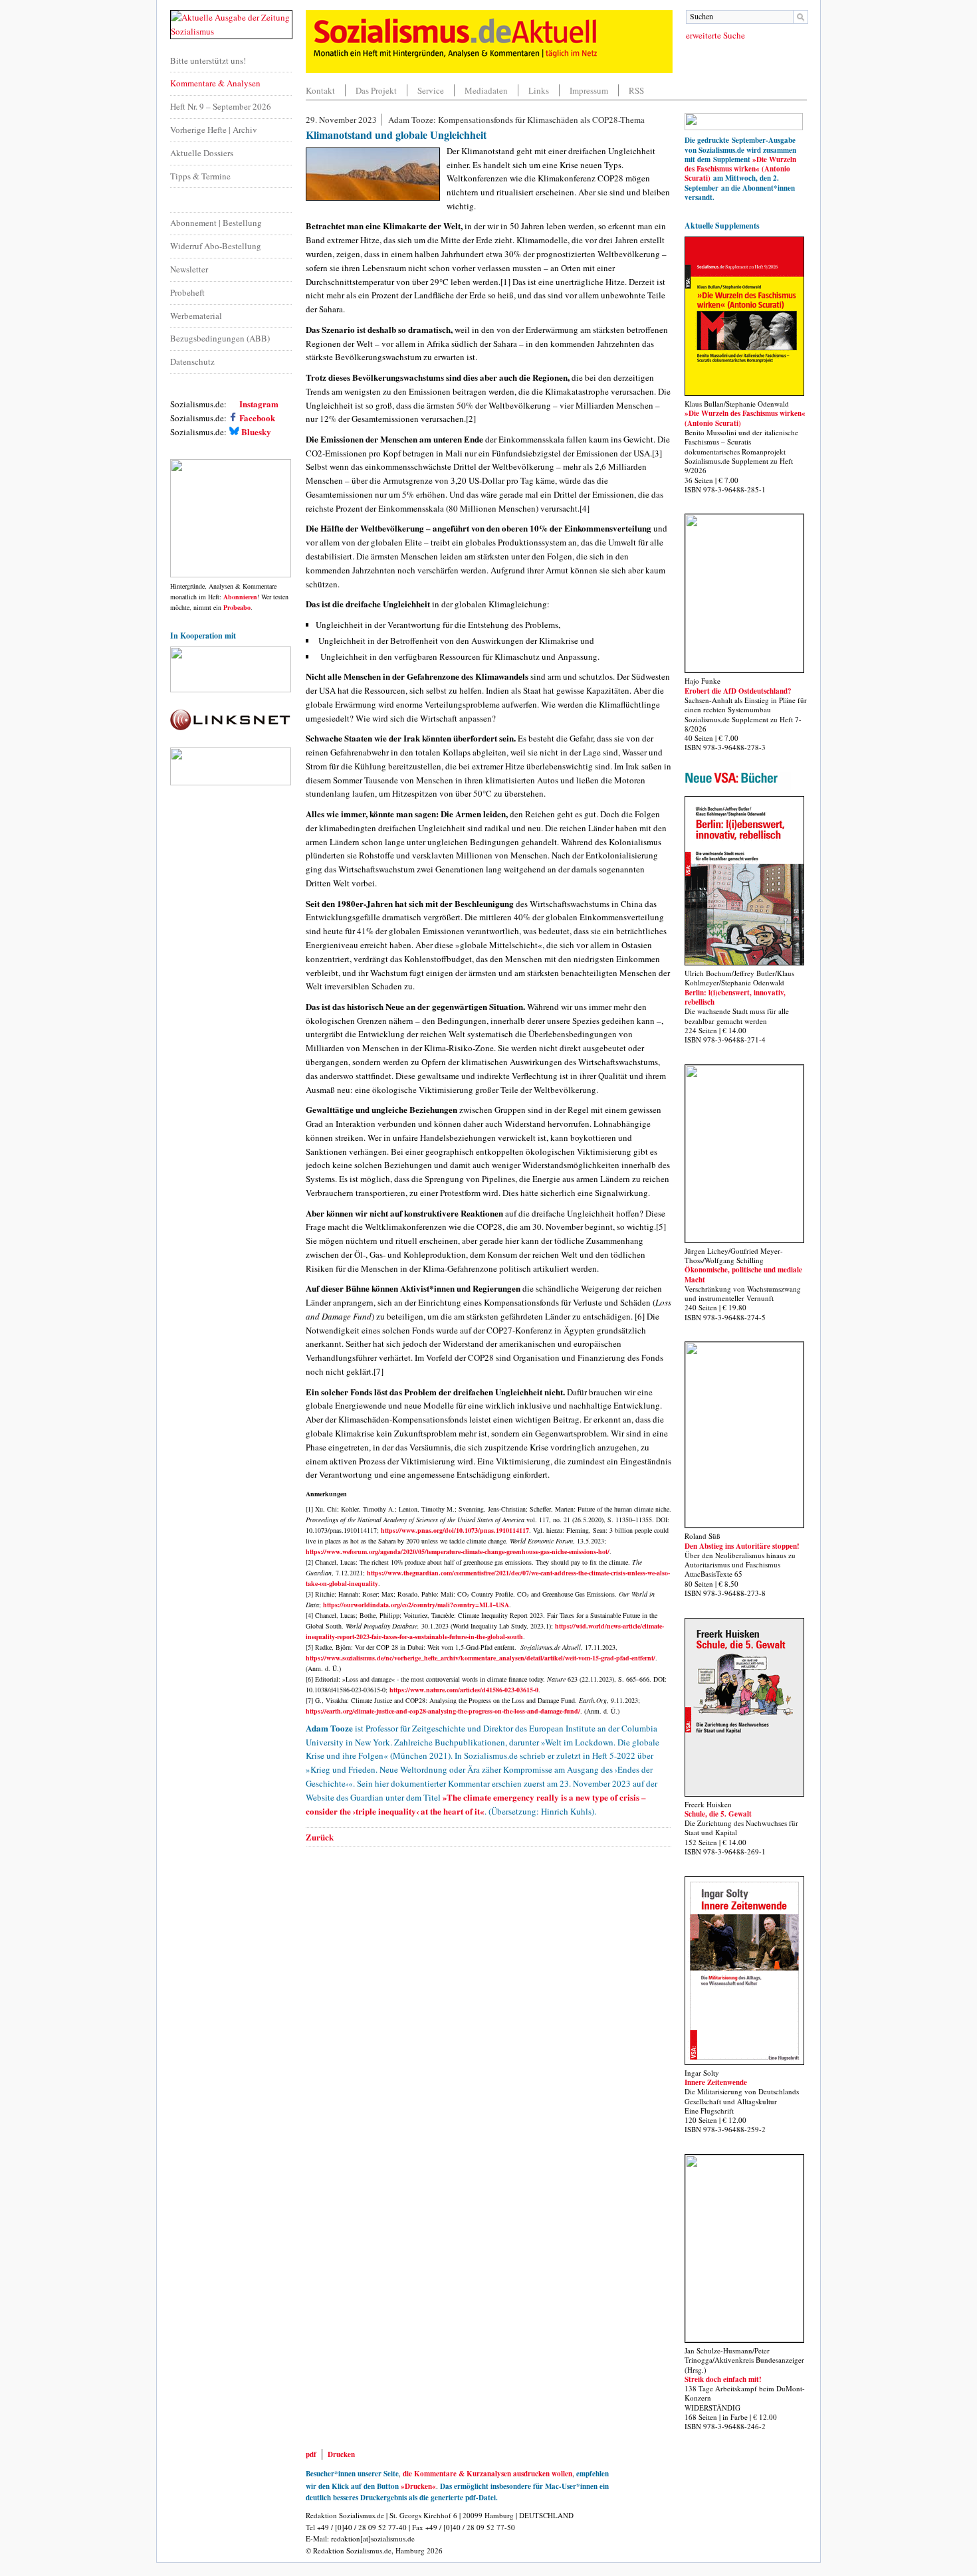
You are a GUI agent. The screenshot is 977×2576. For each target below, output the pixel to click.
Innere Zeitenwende (716, 2082)
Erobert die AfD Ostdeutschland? (738, 691)
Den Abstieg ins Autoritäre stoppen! (742, 1546)
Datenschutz (192, 361)
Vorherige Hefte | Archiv (214, 130)
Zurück (320, 1837)
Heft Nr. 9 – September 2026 (221, 106)
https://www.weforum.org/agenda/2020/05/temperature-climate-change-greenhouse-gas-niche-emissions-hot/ (458, 1551)
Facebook (256, 418)
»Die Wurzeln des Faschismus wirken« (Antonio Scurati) (740, 169)
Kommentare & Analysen (215, 83)
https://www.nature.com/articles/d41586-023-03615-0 (464, 1690)
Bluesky (256, 432)
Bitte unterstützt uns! (208, 60)
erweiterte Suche (715, 35)
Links (539, 90)
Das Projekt (376, 90)
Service (431, 90)
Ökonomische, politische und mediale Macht (743, 1274)
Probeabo (237, 607)
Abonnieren (240, 597)
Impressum (589, 90)
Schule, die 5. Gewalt (718, 1814)
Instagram (258, 404)
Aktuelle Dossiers (202, 153)
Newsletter (189, 269)
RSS (636, 90)
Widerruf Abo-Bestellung (216, 246)
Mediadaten (486, 90)
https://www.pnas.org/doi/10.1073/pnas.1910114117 (455, 1530)
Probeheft (187, 292)
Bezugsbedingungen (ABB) (220, 338)
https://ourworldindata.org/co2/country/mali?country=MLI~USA (416, 1605)
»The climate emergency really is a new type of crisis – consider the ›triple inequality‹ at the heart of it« (476, 1804)
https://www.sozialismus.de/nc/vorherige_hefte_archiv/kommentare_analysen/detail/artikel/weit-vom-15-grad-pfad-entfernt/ (481, 1658)
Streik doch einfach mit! (723, 2379)
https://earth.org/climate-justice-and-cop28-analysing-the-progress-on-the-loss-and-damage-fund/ (443, 1711)
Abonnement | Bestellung (216, 223)
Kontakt (320, 90)
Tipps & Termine (200, 176)
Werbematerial (196, 316)
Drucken (341, 2454)
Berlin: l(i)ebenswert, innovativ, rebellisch (735, 997)
